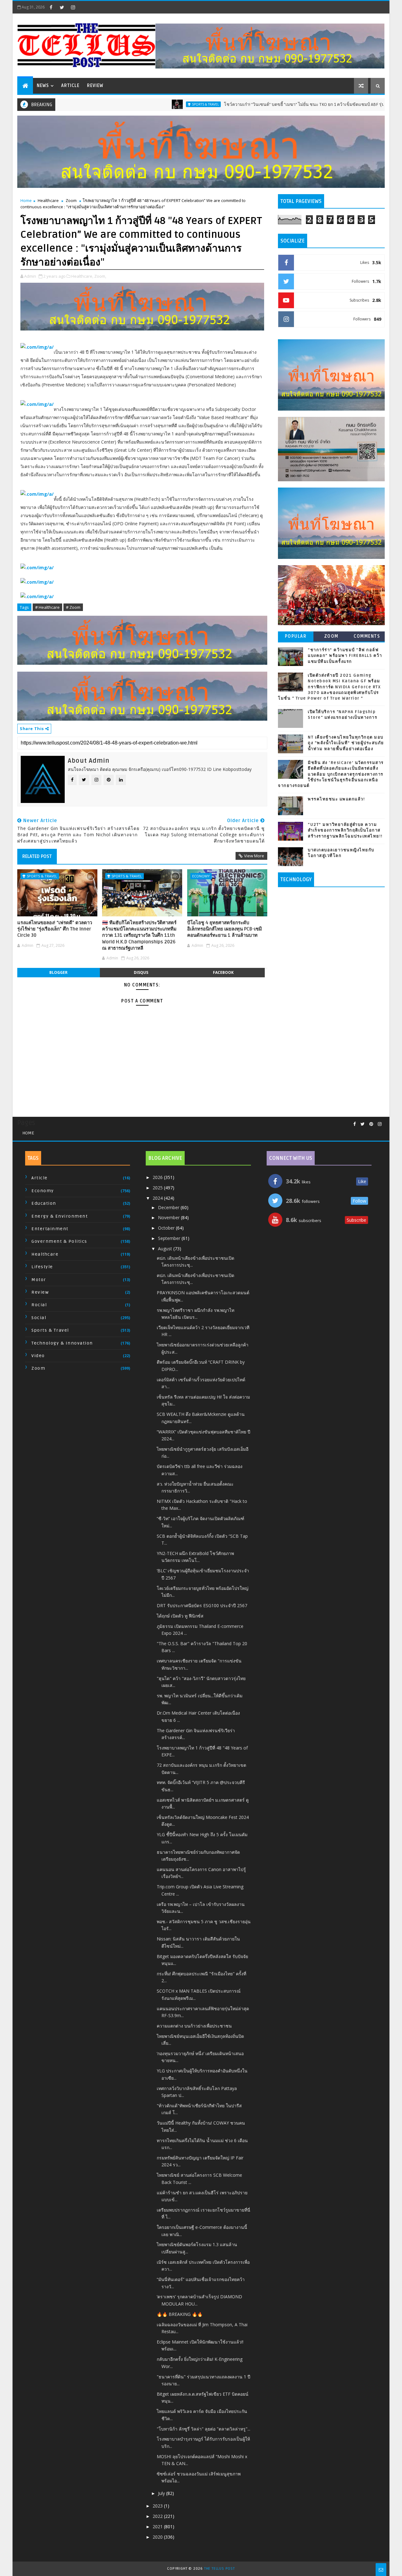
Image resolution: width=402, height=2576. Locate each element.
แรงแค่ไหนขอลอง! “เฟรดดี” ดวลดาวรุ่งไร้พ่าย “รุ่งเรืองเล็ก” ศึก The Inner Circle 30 (55, 929)
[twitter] (62, 7)
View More (254, 856)
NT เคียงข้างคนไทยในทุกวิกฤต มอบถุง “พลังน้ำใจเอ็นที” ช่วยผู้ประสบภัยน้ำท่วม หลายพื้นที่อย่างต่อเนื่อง (346, 743)
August (166, 1249)
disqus (141, 972)
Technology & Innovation (62, 1343)
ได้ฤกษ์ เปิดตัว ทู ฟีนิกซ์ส (180, 1616)
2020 (158, 2537)
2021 (158, 2527)
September (170, 1238)
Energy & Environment (60, 1216)
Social (39, 1318)
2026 (158, 1177)
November (169, 1217)
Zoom (71, 200)
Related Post (37, 856)
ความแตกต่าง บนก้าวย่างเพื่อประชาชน (194, 2026)
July (162, 2493)
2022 (158, 2516)
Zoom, (100, 276)
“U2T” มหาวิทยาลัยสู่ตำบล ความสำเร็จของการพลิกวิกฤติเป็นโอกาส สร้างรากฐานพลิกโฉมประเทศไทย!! (345, 830)
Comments (367, 636)
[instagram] (73, 7)
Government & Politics (59, 1241)
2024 (158, 1198)
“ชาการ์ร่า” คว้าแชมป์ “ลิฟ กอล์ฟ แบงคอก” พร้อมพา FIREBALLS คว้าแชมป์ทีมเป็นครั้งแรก (345, 656)
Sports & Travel (149, 104)
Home (26, 200)
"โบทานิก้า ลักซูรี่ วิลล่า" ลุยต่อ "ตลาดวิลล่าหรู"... (204, 2429)
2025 (158, 1188)
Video (38, 1356)
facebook (223, 972)
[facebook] (51, 7)
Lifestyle (42, 1267)
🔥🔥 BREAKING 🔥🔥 (180, 2314)
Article (70, 86)
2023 (158, 2506)
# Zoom (73, 607)
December (169, 1207)
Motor (39, 1280)
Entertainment (50, 1229)
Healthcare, (82, 276)
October (167, 1228)
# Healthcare (47, 607)
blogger (58, 972)
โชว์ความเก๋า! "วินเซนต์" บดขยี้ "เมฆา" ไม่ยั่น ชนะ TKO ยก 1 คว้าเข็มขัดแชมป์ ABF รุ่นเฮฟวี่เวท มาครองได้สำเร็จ (273, 104)
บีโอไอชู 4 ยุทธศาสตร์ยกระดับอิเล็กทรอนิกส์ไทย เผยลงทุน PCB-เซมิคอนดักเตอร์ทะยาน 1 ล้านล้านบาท (225, 929)
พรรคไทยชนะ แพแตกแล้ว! (336, 799)
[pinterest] (371, 1124)
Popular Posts (296, 638)
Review (95, 86)
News (43, 86)
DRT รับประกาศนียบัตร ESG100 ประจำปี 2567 (202, 1605)
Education (44, 1203)
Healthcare (48, 200)
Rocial (39, 1305)
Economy (201, 876)
